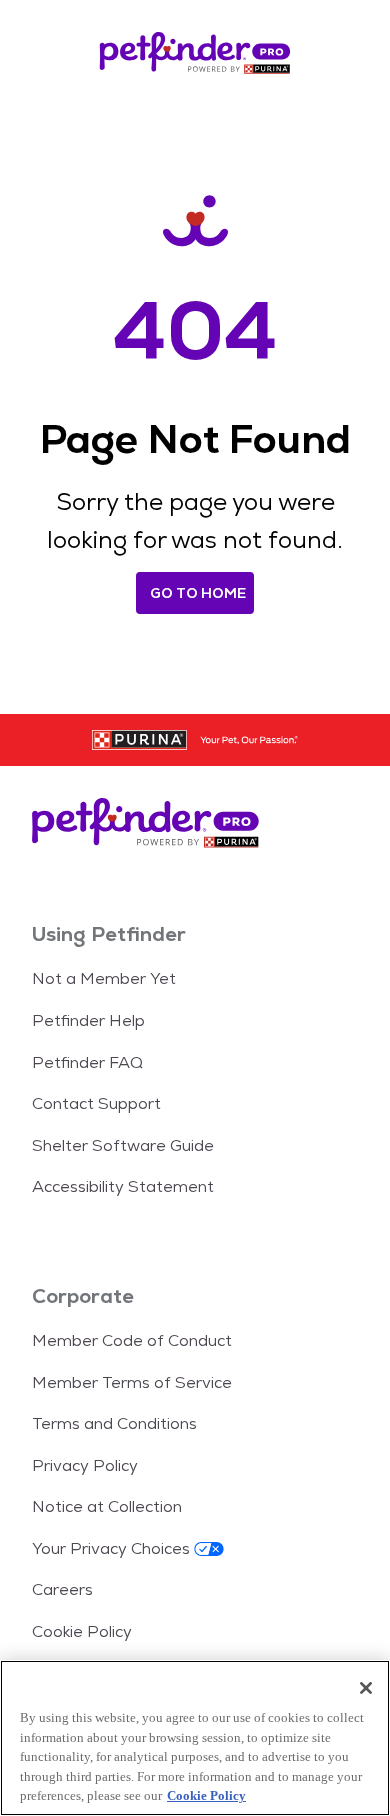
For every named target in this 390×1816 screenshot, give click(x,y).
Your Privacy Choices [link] (111, 1548)
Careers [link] (62, 1589)
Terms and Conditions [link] (114, 1423)
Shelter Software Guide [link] (123, 1145)
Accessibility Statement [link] (123, 1186)
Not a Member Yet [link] (104, 978)
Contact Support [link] (96, 1103)
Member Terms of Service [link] (132, 1382)
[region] (195, 1738)
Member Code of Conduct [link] (132, 1340)
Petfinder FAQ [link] (87, 1062)
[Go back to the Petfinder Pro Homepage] (195, 56)
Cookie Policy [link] (82, 1631)
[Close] (366, 1688)
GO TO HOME (198, 593)
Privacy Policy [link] (85, 1465)
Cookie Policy (206, 1795)
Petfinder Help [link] (88, 1020)
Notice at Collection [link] (107, 1506)
